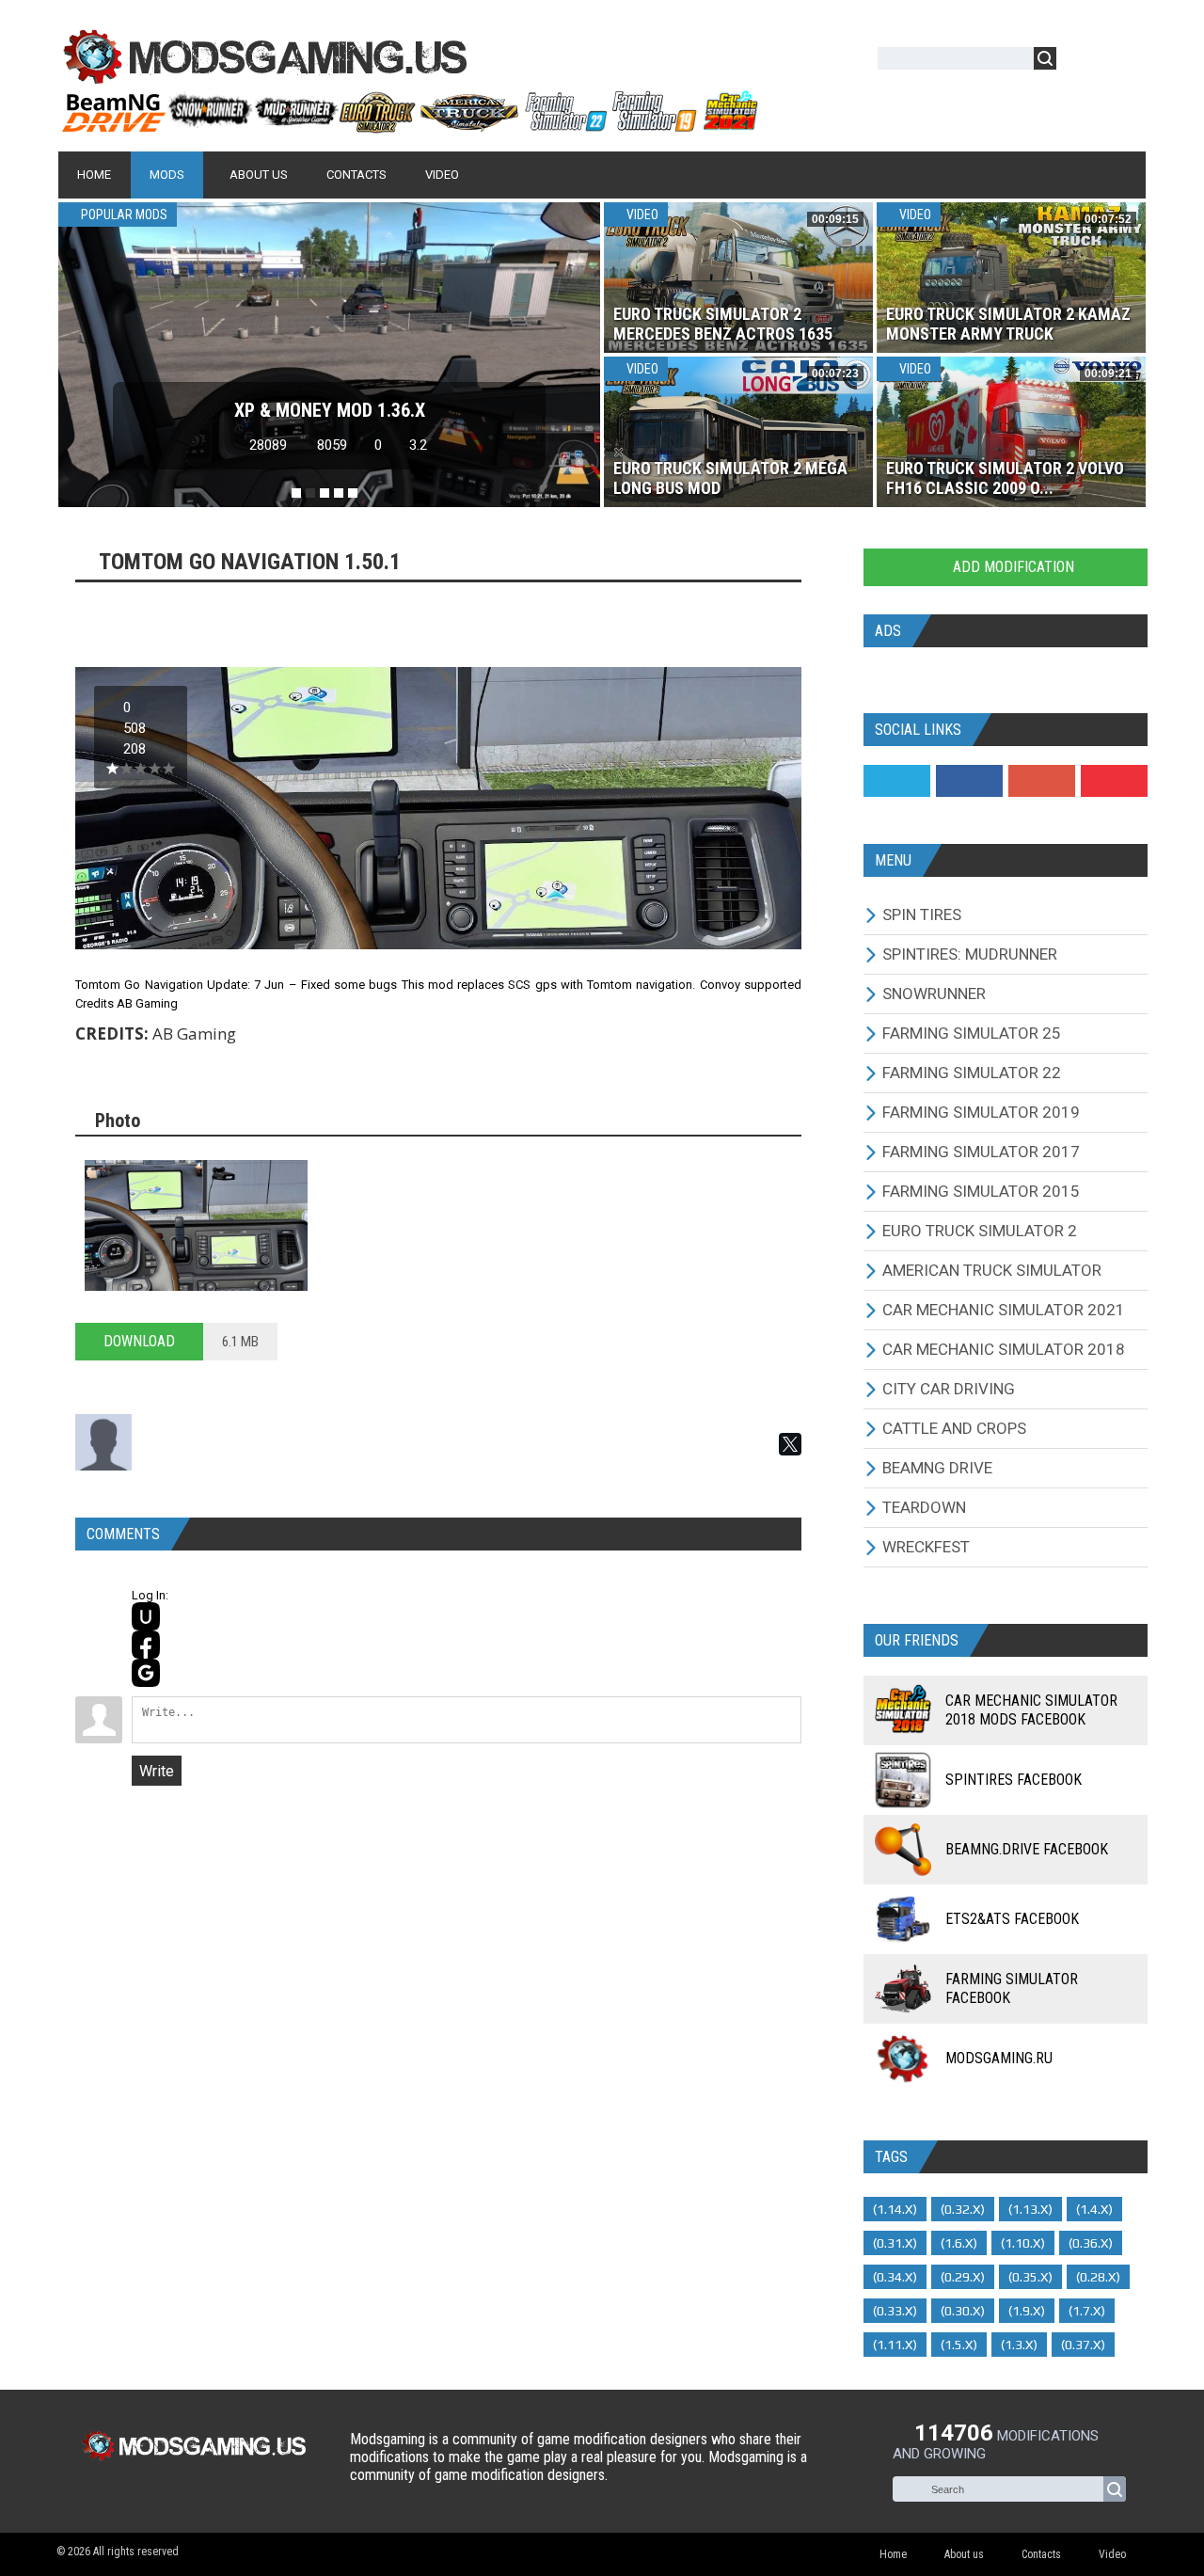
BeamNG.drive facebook (1027, 1849)
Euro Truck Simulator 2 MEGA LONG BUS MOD (730, 478)
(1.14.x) (895, 2209)
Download (139, 1341)
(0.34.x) (895, 2277)
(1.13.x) (1030, 2209)
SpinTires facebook (1014, 1780)
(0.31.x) (895, 2243)
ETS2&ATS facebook (1012, 1919)
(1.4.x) (1094, 2209)
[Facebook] (969, 781)
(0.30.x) (963, 2311)
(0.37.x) (1083, 2345)
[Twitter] (897, 781)
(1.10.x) (1023, 2243)
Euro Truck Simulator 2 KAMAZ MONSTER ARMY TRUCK (1008, 324)
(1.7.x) (1087, 2311)
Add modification (1012, 567)
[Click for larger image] (196, 1225)
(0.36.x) (1091, 2243)
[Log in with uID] (146, 1616)
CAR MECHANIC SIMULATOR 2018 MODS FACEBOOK (1031, 1710)
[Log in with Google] (146, 1673)
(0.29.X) (963, 2277)
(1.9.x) (1027, 2311)
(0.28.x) (1098, 2277)
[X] (790, 1444)
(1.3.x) (1019, 2345)
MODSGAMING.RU (999, 2058)
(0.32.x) (963, 2209)
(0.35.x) (1030, 2277)
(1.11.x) (895, 2345)
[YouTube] (1114, 781)
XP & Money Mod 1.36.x (330, 410)
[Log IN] (1081, 62)
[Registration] (1125, 62)
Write (157, 1771)
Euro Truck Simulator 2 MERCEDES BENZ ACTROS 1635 (723, 324)
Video (641, 215)
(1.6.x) (959, 2243)
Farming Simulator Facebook (1012, 1988)
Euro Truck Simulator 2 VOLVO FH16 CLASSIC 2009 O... (1005, 478)
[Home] (409, 125)
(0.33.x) (895, 2311)
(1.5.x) (959, 2345)
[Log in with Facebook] (146, 1645)
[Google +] (1042, 781)
